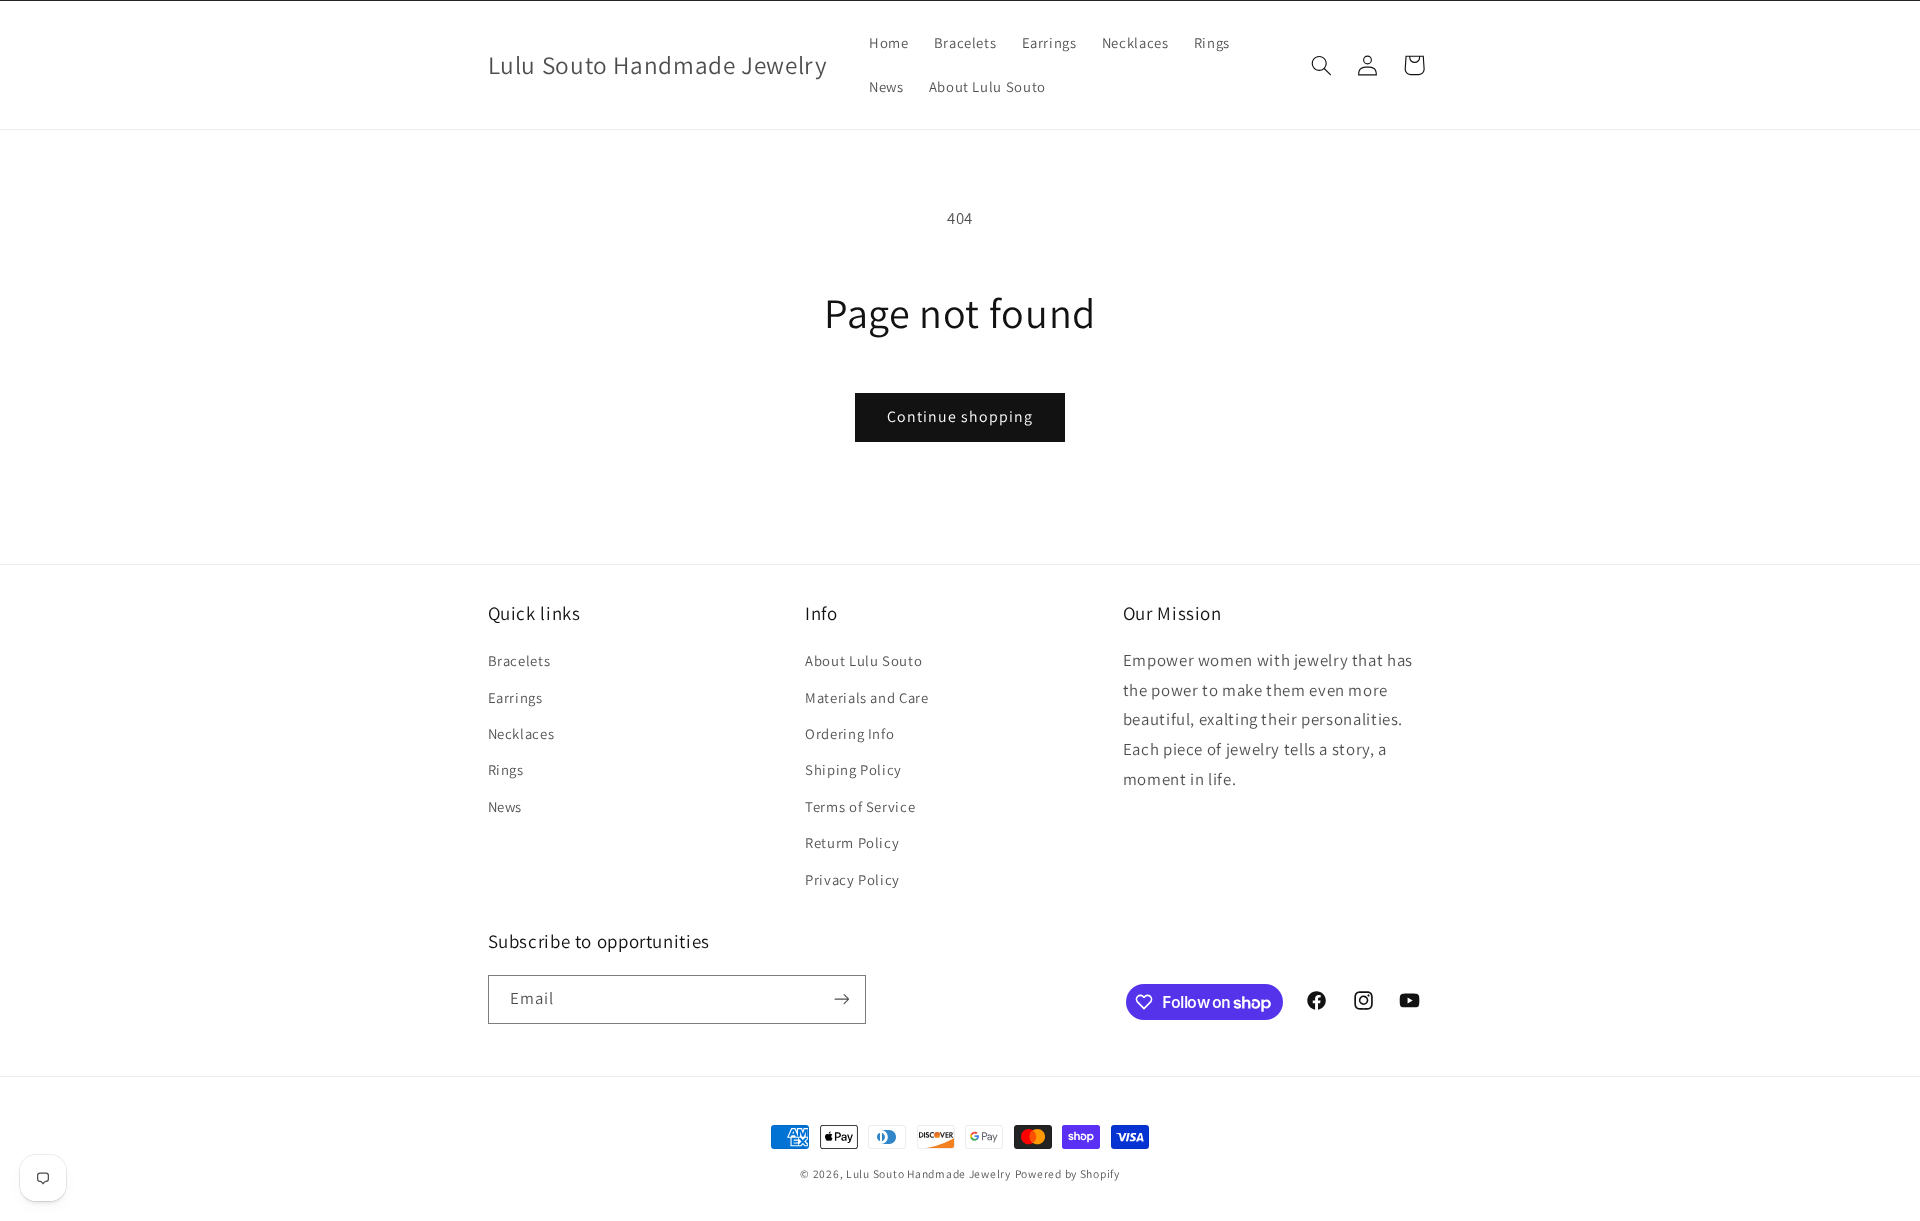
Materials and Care (866, 697)
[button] (1321, 65)
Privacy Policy (852, 879)
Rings (506, 769)
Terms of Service (860, 806)
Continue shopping (960, 416)
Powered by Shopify (1067, 1173)
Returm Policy (852, 842)
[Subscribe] (841, 999)
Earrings (515, 697)
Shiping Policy (853, 769)
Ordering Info (849, 733)
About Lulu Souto (863, 660)
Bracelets (519, 660)
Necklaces (521, 733)
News (505, 806)
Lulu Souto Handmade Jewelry (928, 1173)
